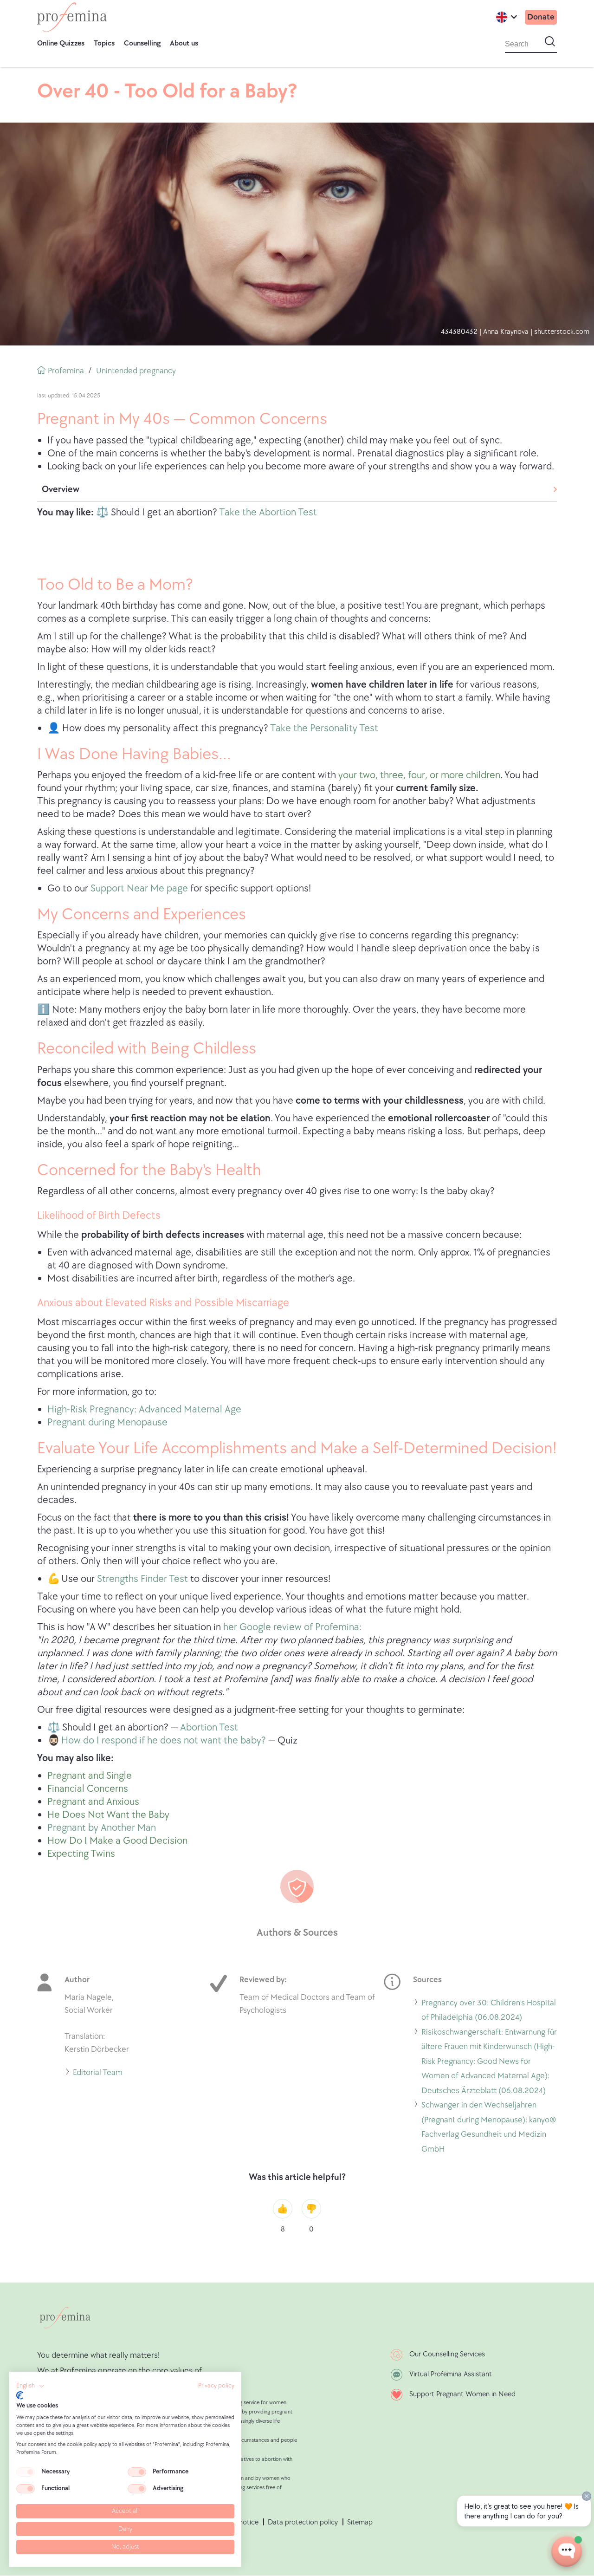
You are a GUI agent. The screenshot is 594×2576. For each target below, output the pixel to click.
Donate (541, 17)
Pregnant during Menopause (107, 1422)
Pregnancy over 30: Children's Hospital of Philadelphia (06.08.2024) (489, 2011)
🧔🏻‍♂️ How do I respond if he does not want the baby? (157, 1740)
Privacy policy (216, 2386)
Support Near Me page (140, 888)
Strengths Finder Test (142, 1579)
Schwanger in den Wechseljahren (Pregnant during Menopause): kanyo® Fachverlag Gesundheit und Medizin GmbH (489, 2128)
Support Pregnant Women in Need (462, 2394)
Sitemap (360, 2522)
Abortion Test (209, 1727)
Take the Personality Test (324, 728)
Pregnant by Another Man (102, 1828)
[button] (31, 2386)
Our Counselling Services (447, 2354)
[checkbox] (26, 2472)
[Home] (72, 17)
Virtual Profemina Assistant (451, 2374)
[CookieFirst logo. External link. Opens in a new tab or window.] (20, 2395)
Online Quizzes (61, 43)
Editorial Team (98, 2074)
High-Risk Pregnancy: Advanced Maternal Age (144, 1409)
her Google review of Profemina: (292, 1627)
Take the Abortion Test (268, 512)
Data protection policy (303, 2522)
